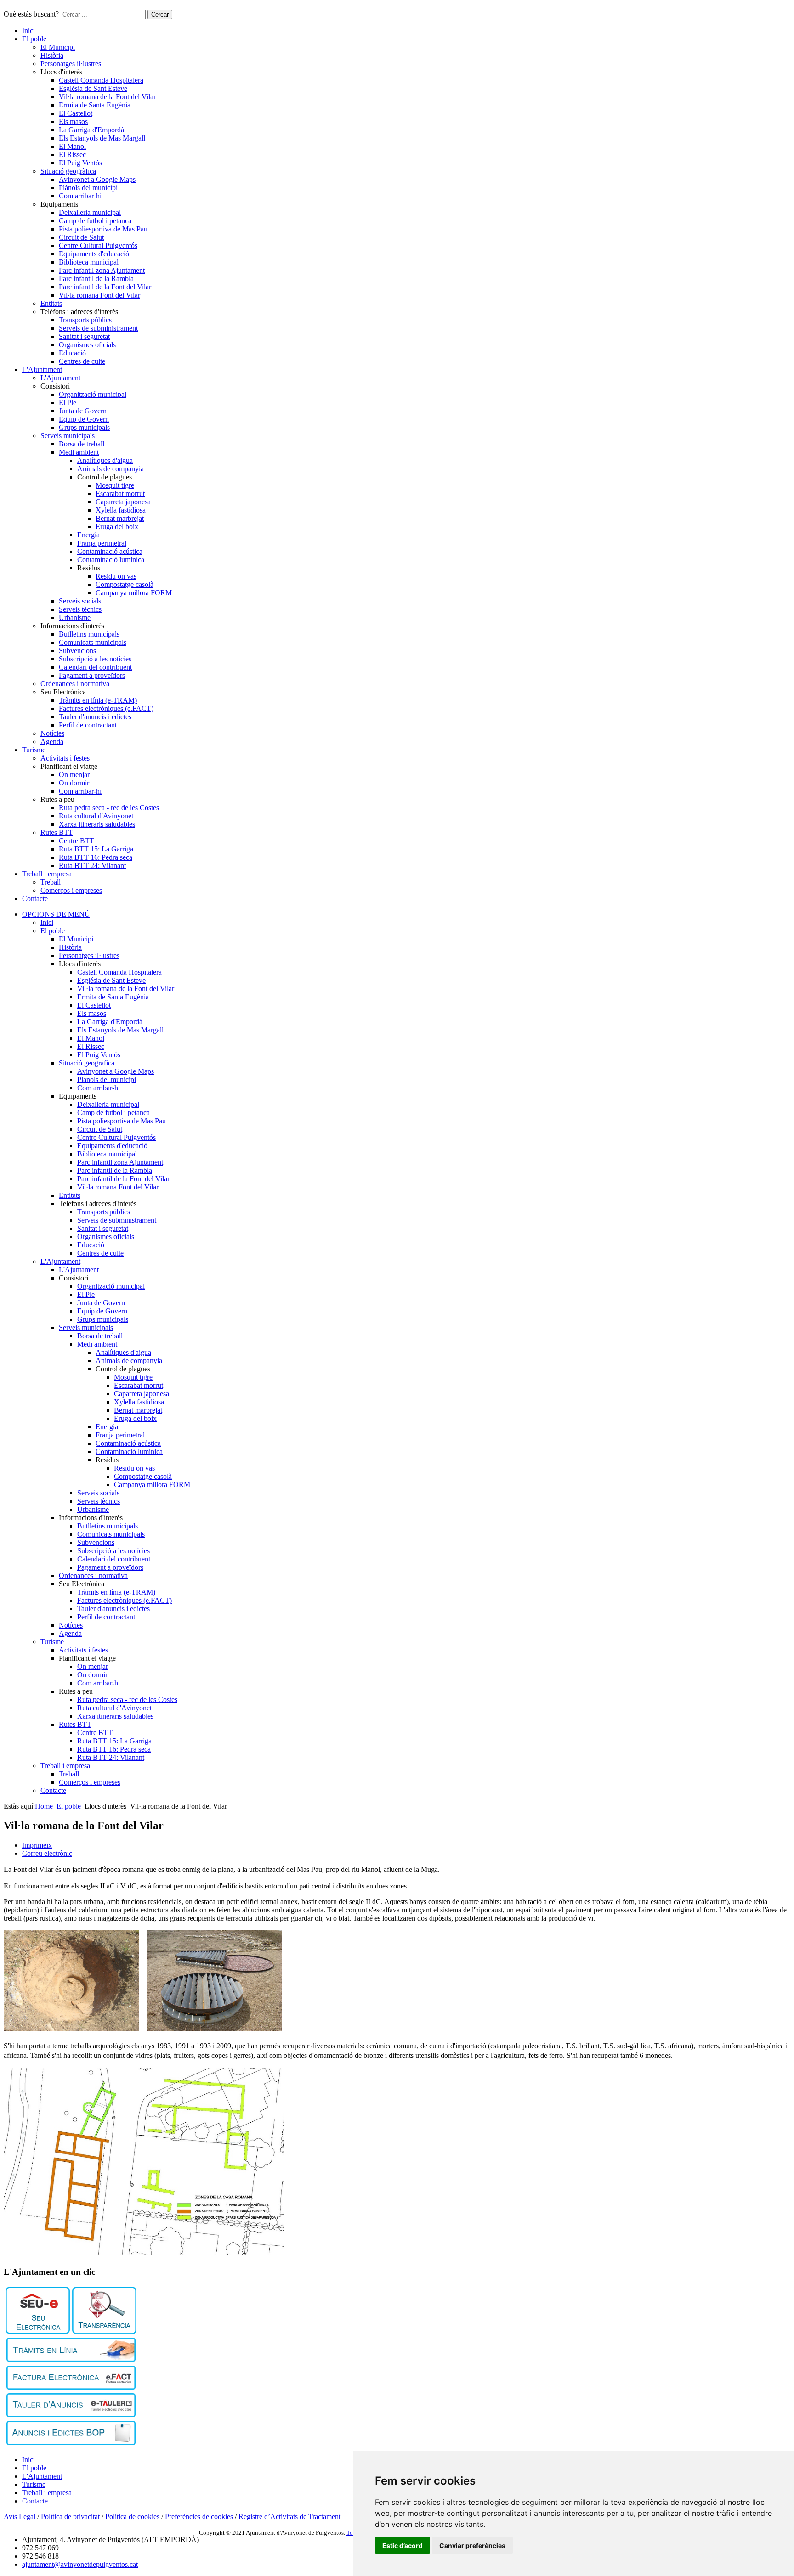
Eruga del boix (117, 527)
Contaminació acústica (110, 551)
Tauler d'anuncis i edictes (95, 717)
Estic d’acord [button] (403, 2545)
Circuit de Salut (81, 237)
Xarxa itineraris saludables (97, 824)
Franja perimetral (102, 543)
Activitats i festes (65, 758)
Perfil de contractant (88, 725)
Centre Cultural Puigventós (98, 245)
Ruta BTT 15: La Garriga (96, 849)
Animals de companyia (111, 469)
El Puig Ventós (80, 163)
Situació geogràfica (68, 171)
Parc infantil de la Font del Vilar (105, 287)
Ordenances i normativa (75, 684)
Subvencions (77, 651)
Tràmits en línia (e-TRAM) (98, 700)
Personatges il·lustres (71, 64)
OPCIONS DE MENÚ (56, 914)
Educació (72, 353)
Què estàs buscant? (31, 14)
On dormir (74, 783)
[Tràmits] (71, 2359)
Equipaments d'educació (94, 254)
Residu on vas (116, 576)
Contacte (35, 899)
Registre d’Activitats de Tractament (289, 2517)
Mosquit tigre (115, 485)
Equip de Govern (84, 419)
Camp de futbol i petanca (95, 221)
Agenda (52, 741)
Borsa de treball (82, 444)
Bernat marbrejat (120, 518)
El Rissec (72, 155)
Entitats (51, 303)
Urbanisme (75, 617)
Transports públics (85, 320)
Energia (88, 535)
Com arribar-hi (80, 196)
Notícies (52, 733)
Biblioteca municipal (89, 262)
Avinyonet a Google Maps (97, 179)
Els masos (73, 121)
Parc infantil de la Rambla (96, 279)
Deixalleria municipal (90, 212)
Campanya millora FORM (134, 593)
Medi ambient (79, 452)
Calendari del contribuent (95, 667)
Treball (51, 882)
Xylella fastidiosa (121, 510)
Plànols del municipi (88, 188)
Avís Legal (20, 2517)
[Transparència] (104, 2331)
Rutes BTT (57, 832)
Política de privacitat (70, 2517)
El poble (34, 39)
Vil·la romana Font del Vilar (99, 295)
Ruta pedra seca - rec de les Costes (109, 808)
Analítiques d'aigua (105, 460)
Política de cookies (132, 2517)
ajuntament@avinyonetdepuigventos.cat (80, 2564)
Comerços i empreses (71, 890)
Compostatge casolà (125, 584)
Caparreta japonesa (123, 502)
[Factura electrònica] (71, 2387)
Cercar (160, 14)
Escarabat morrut (120, 493)
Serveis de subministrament (98, 328)
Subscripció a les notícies (95, 659)
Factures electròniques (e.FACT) (106, 708)
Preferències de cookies (199, 2517)
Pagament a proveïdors (92, 675)
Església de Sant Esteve (93, 88)
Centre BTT (77, 841)
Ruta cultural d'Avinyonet (96, 816)
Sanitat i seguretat (84, 336)
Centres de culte (82, 361)
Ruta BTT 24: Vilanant (92, 865)
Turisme (34, 750)
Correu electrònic (47, 1853)
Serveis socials (80, 601)
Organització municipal (93, 394)
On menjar (74, 775)
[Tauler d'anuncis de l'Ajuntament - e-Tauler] (71, 2415)
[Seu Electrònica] (38, 2331)
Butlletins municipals (89, 634)
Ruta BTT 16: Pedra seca (96, 857)
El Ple (68, 403)
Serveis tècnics (80, 609)
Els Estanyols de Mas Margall (102, 138)
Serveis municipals (68, 436)
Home (44, 1806)
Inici (28, 31)
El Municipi (58, 47)
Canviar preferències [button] (472, 2545)
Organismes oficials (87, 345)
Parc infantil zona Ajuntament (102, 270)
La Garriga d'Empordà (91, 130)
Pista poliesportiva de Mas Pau (103, 229)
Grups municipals (84, 427)
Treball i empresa (47, 874)
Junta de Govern (83, 411)
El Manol (72, 146)
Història (52, 55)
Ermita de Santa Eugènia (95, 105)
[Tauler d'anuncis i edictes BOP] (71, 2443)
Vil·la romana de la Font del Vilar (107, 97)
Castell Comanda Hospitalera (101, 80)
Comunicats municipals (93, 642)
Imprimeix (37, 1845)
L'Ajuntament (42, 369)
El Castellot (76, 113)
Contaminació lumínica (111, 560)
